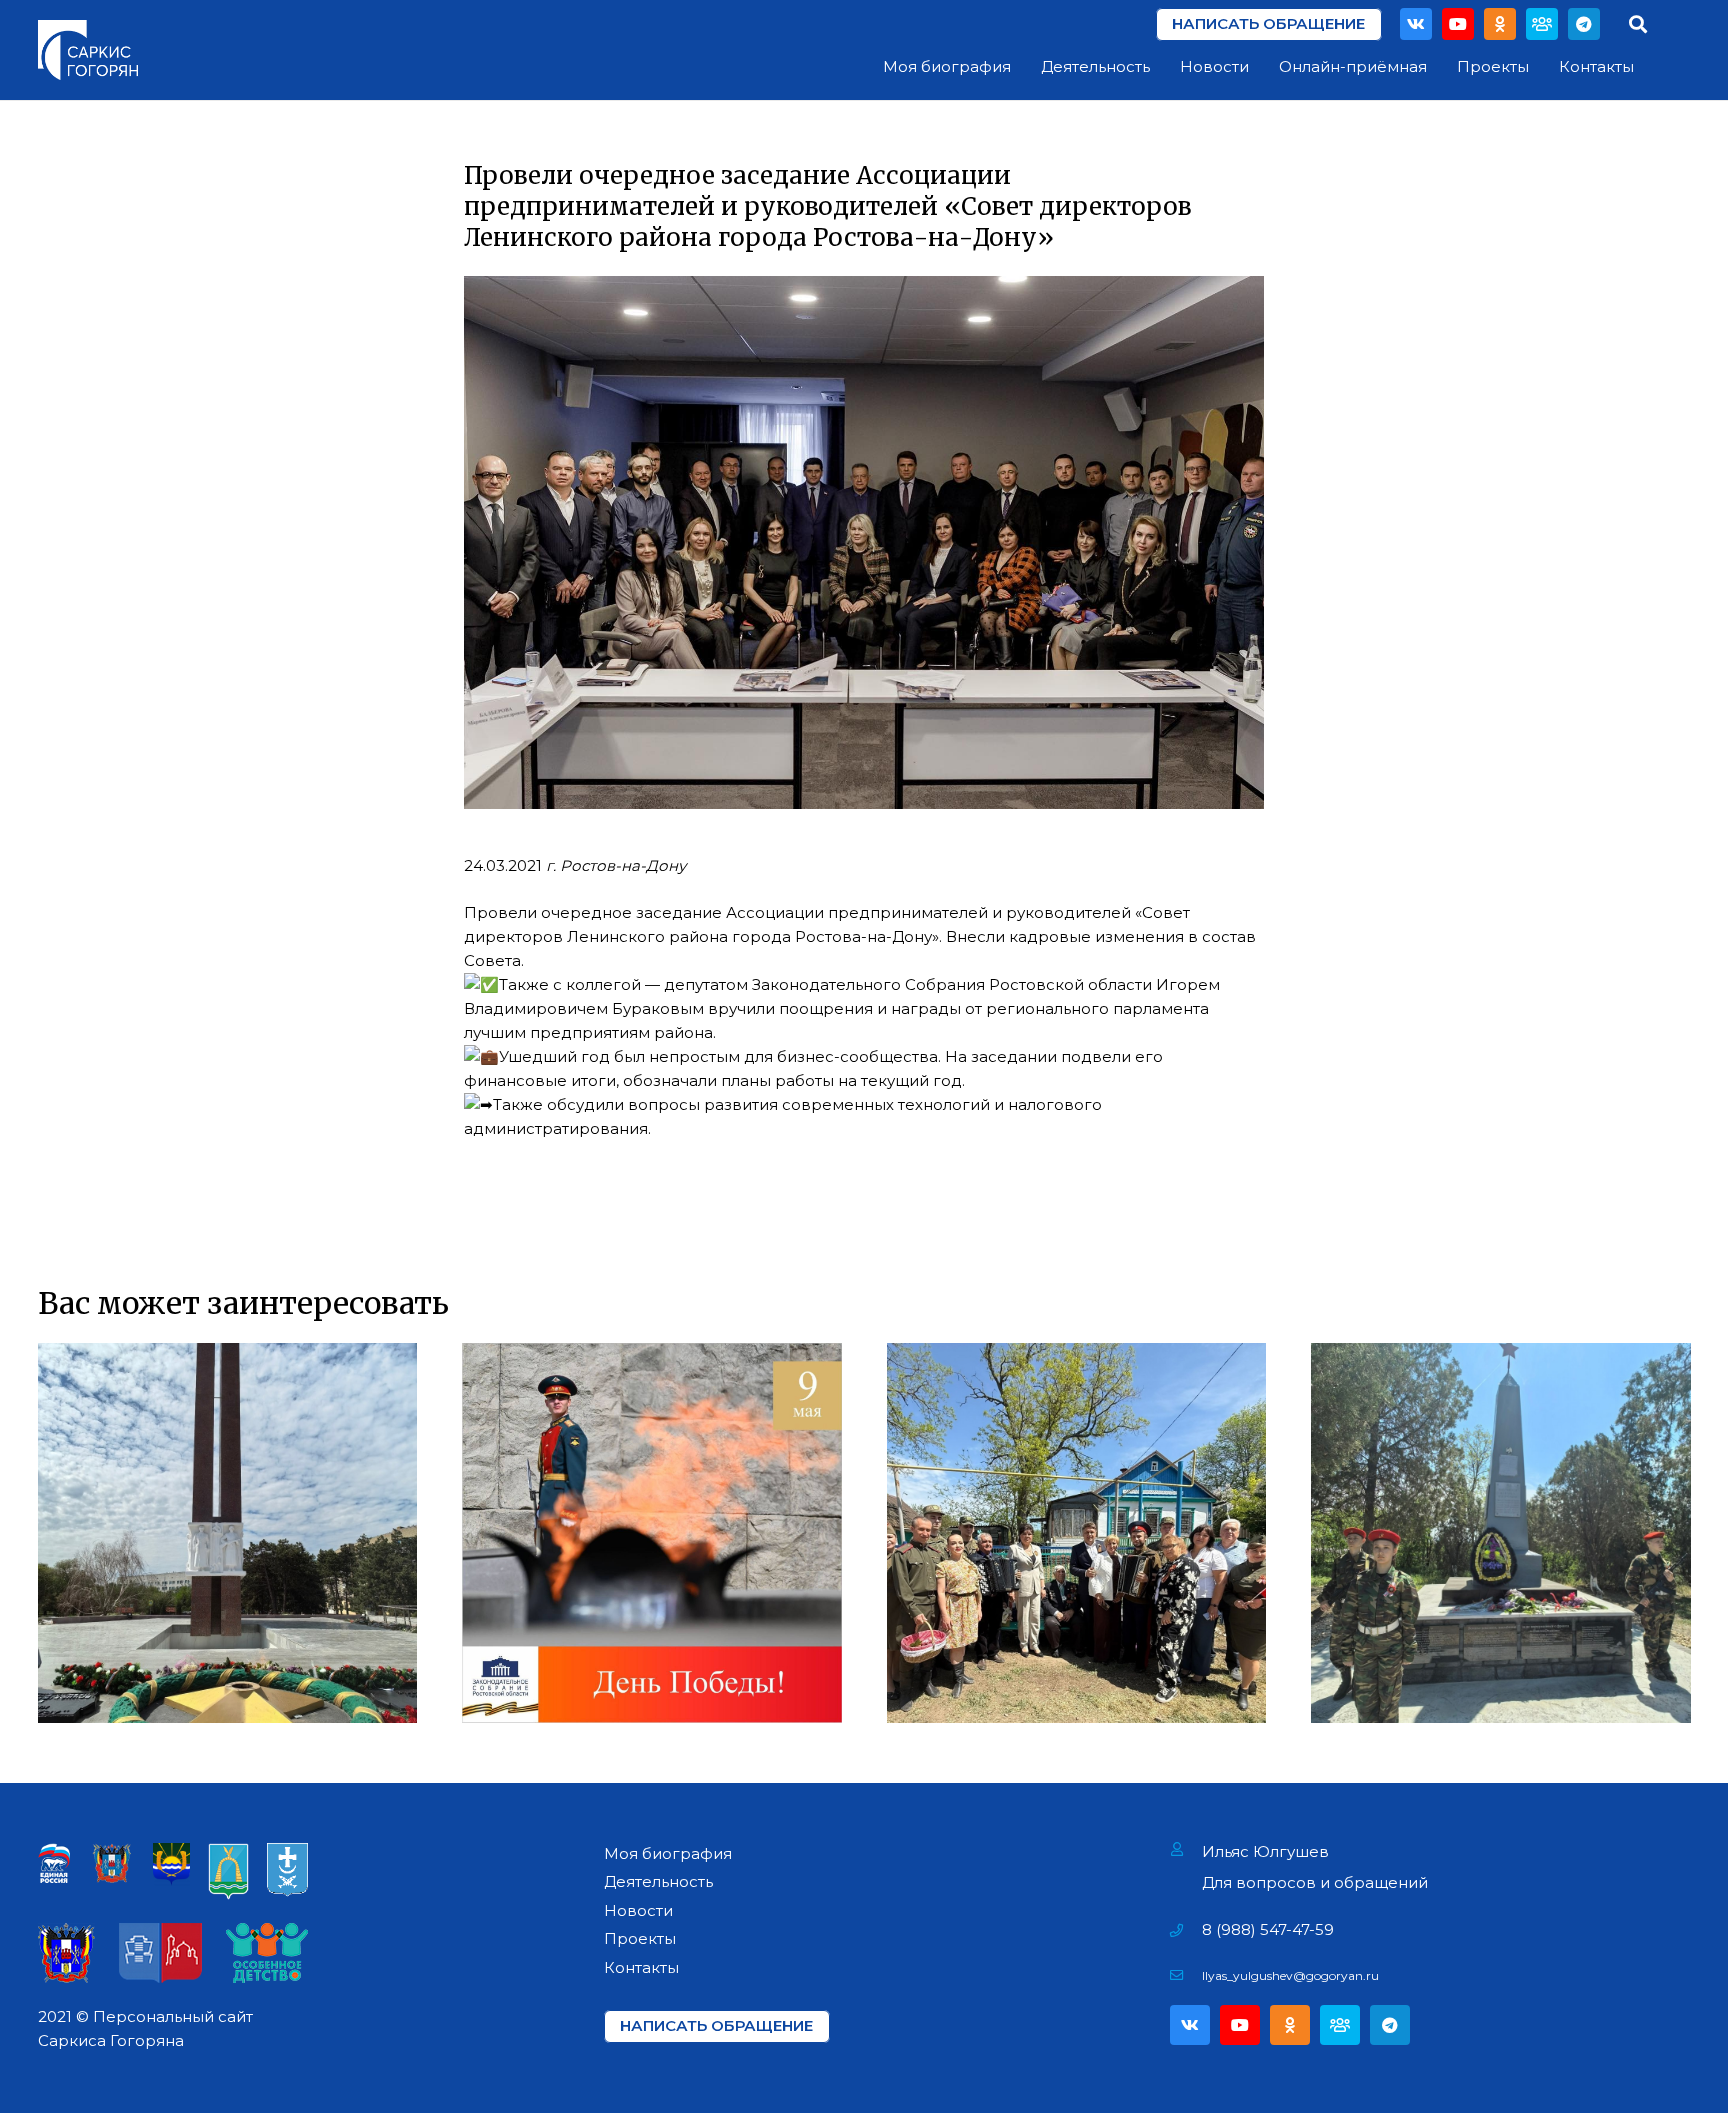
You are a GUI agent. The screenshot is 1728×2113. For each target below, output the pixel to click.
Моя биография (668, 1853)
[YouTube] (1458, 24)
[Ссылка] (88, 50)
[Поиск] (1638, 24)
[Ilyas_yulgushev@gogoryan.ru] (1186, 1976)
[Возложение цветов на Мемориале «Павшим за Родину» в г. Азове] (228, 1533)
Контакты (641, 1967)
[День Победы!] (652, 1533)
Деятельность (658, 1881)
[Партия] (1542, 24)
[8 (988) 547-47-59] (1186, 1930)
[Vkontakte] (1416, 24)
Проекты (640, 1938)
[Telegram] (1584, 24)
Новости (638, 1910)
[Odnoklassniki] (1500, 24)
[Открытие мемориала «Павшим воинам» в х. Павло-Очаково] (1501, 1533)
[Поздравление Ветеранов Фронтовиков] (1077, 1533)
